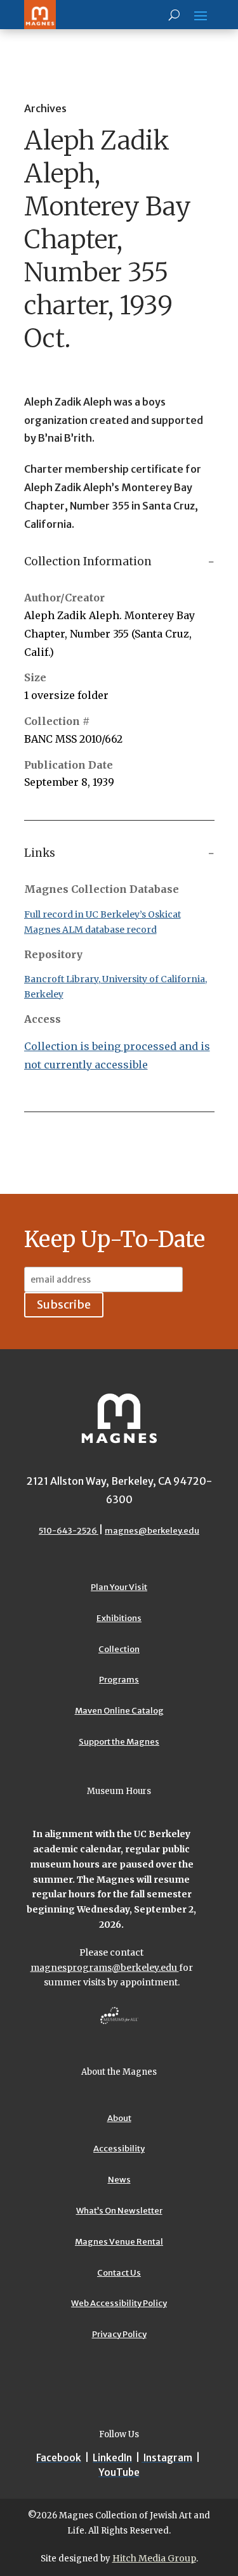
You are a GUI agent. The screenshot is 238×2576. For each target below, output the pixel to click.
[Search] (174, 15)
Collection (119, 1649)
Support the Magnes (119, 1742)
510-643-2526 (69, 1531)
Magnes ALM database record (90, 930)
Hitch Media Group (154, 2558)
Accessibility (119, 2149)
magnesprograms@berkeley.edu (105, 1968)
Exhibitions (119, 1618)
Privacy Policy (119, 2334)
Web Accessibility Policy (119, 2303)
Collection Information (88, 561)
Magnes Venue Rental (119, 2242)
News (119, 2180)
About (119, 2118)
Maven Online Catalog (119, 1711)
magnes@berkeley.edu (152, 1531)
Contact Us (119, 2273)
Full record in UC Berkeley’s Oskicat (102, 914)
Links (40, 853)
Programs (119, 1680)
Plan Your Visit (119, 1587)
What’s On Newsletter (119, 2211)
